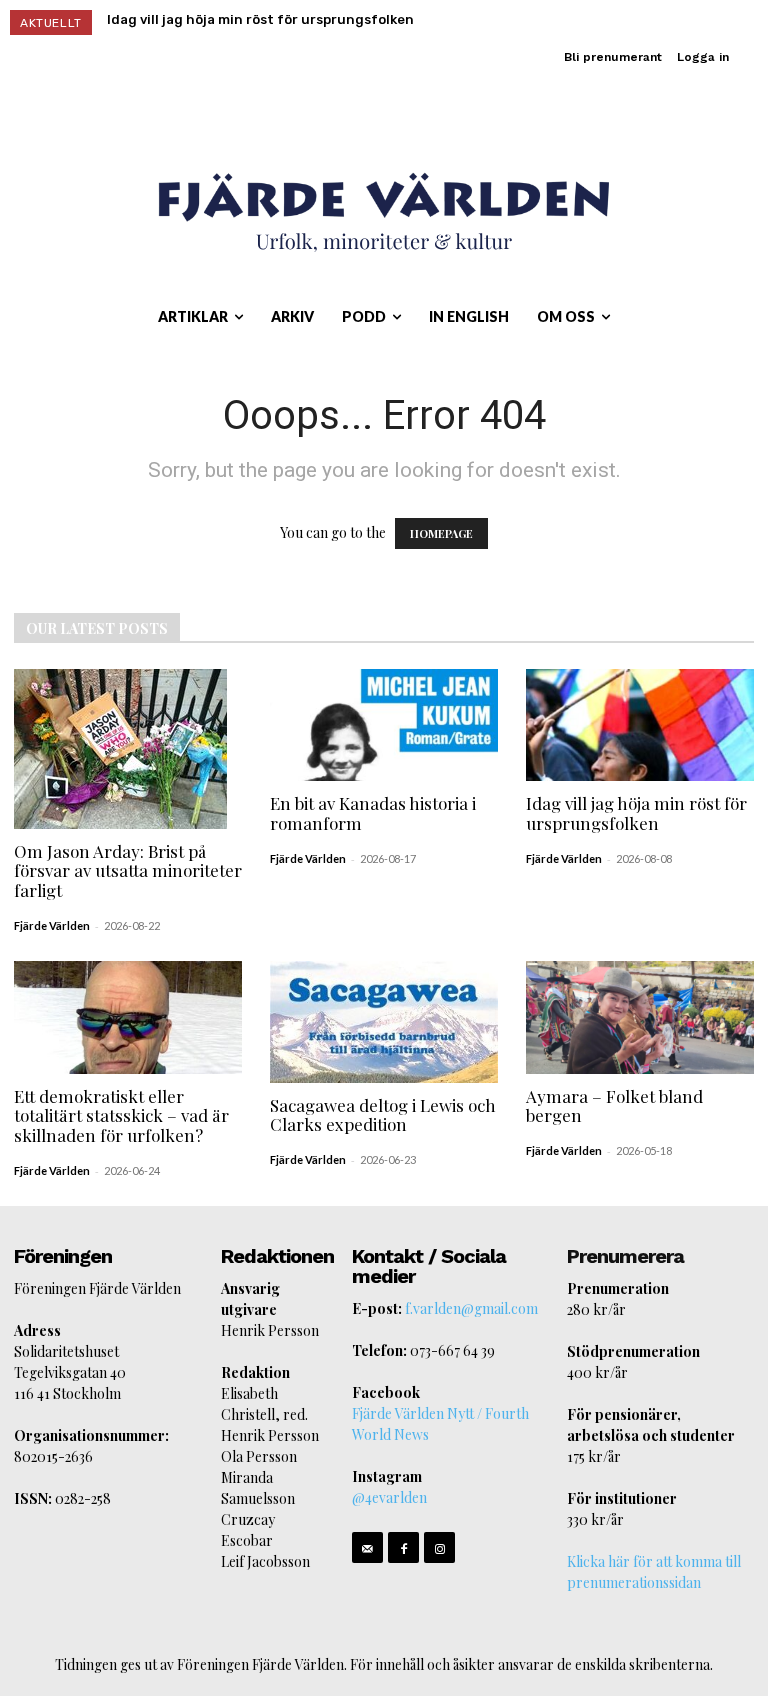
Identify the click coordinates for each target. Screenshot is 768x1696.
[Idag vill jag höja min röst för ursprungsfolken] (640, 725)
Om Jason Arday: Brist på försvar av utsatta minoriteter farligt (128, 870)
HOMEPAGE (441, 533)
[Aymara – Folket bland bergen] (640, 1017)
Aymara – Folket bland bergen (614, 1106)
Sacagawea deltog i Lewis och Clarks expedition (383, 1115)
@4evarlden (389, 1497)
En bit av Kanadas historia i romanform (373, 813)
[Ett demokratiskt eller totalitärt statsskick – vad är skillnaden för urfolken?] (128, 1017)
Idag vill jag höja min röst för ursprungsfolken (260, 19)
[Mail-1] (367, 1547)
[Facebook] (403, 1547)
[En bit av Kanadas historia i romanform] (384, 725)
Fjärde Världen (52, 925)
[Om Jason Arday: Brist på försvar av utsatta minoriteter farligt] (128, 749)
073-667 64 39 (452, 1350)
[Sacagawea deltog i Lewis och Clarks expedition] (384, 1022)
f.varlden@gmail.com (471, 1308)
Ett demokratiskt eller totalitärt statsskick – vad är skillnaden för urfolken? (121, 1115)
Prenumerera (625, 1256)
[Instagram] (439, 1547)
